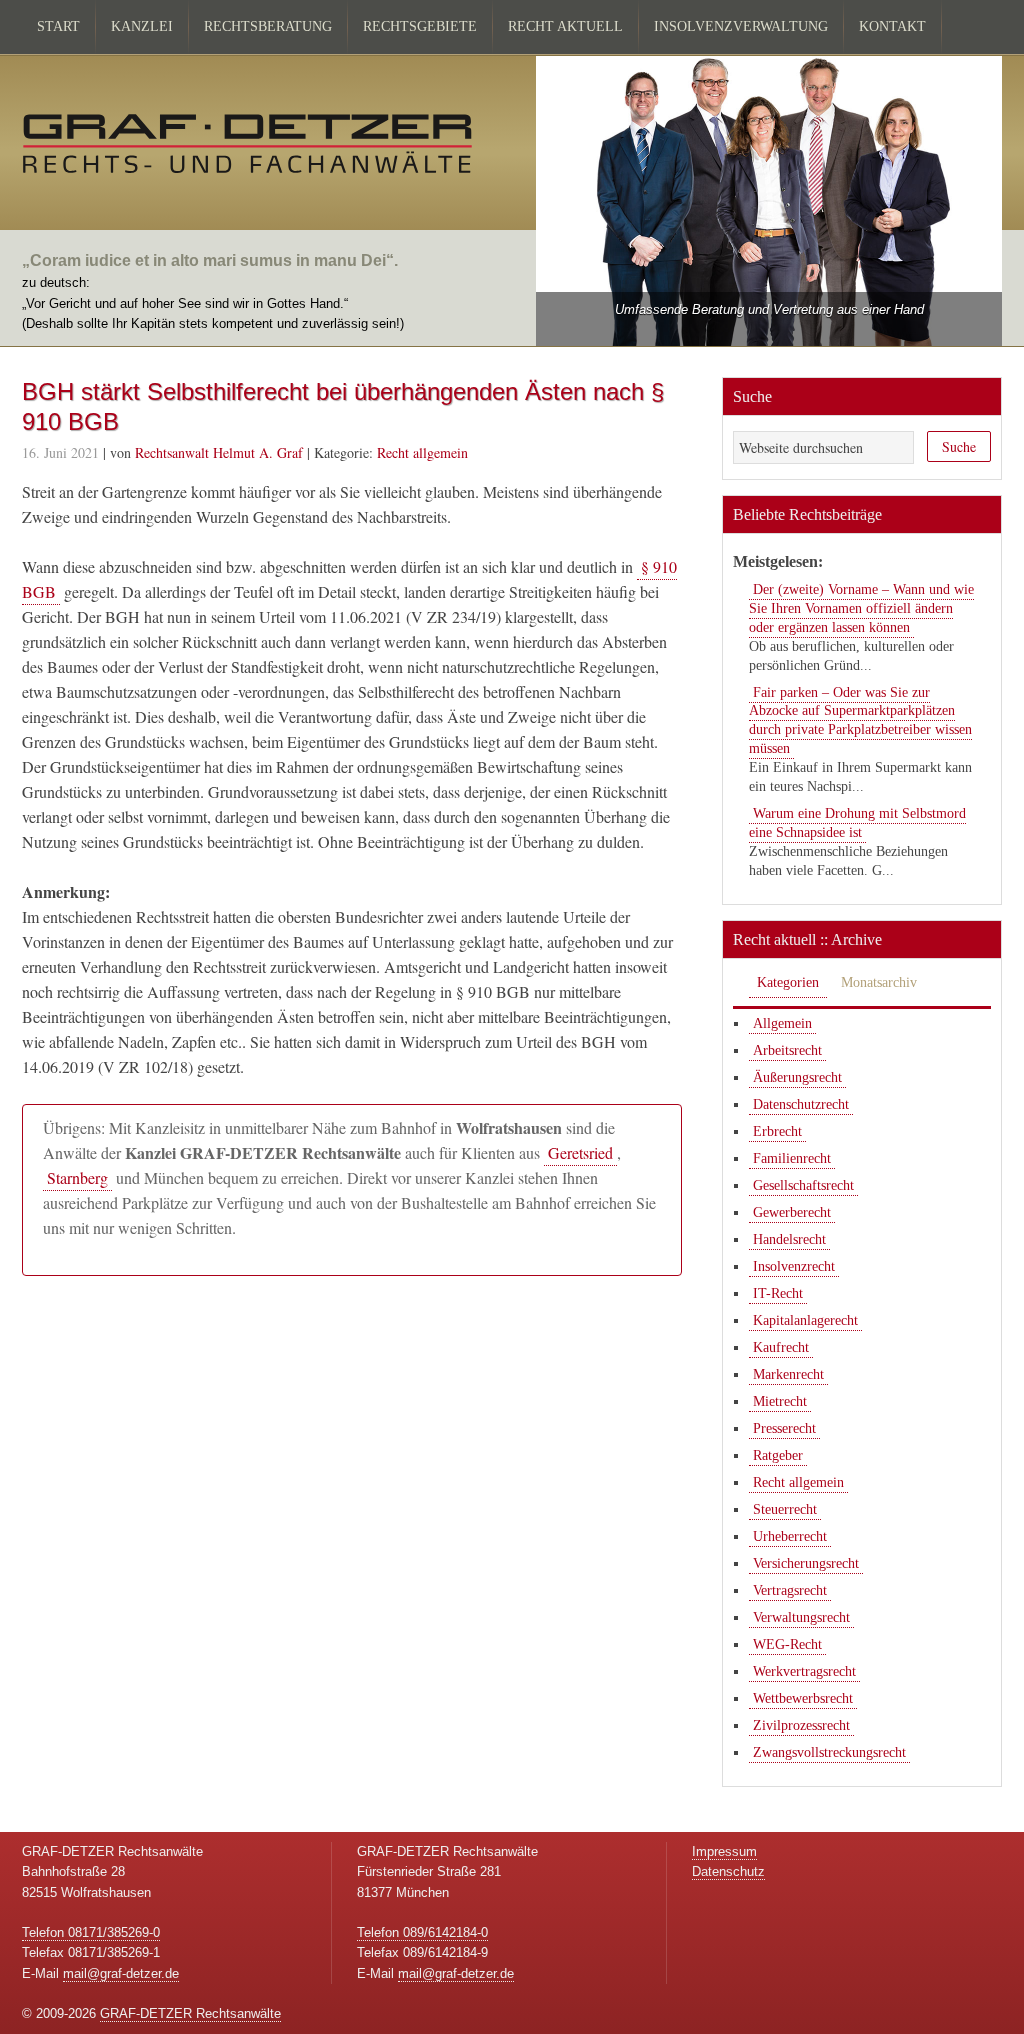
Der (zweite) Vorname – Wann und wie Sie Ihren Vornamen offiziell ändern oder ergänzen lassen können (861, 608)
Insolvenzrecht (794, 1266)
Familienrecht (792, 1158)
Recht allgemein (422, 452)
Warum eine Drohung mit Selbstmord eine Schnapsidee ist (857, 823)
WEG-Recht (787, 1644)
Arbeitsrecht (787, 1050)
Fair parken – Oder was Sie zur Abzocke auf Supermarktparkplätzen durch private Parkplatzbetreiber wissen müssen (860, 721)
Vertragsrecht (790, 1590)
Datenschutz (728, 1871)
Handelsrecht (789, 1239)
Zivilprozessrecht (801, 1725)
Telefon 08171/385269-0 (91, 1932)
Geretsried (580, 1152)
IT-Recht (778, 1293)
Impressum (724, 1851)
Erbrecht (777, 1131)
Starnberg (77, 1177)
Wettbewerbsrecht (803, 1698)
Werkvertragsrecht (804, 1671)
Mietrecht (780, 1401)
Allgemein (782, 1023)
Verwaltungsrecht (801, 1617)
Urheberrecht (790, 1536)
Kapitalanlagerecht (805, 1320)
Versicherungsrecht (806, 1563)
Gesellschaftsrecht (803, 1185)
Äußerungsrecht (797, 1077)
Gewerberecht (792, 1212)
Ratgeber (778, 1455)
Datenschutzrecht (801, 1104)
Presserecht (784, 1428)
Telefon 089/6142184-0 (422, 1932)
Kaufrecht (781, 1347)
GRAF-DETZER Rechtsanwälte (190, 2013)
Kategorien (788, 982)
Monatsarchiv (879, 982)
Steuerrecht (785, 1509)
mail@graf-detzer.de (121, 1973)
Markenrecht (788, 1374)
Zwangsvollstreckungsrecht (829, 1752)
